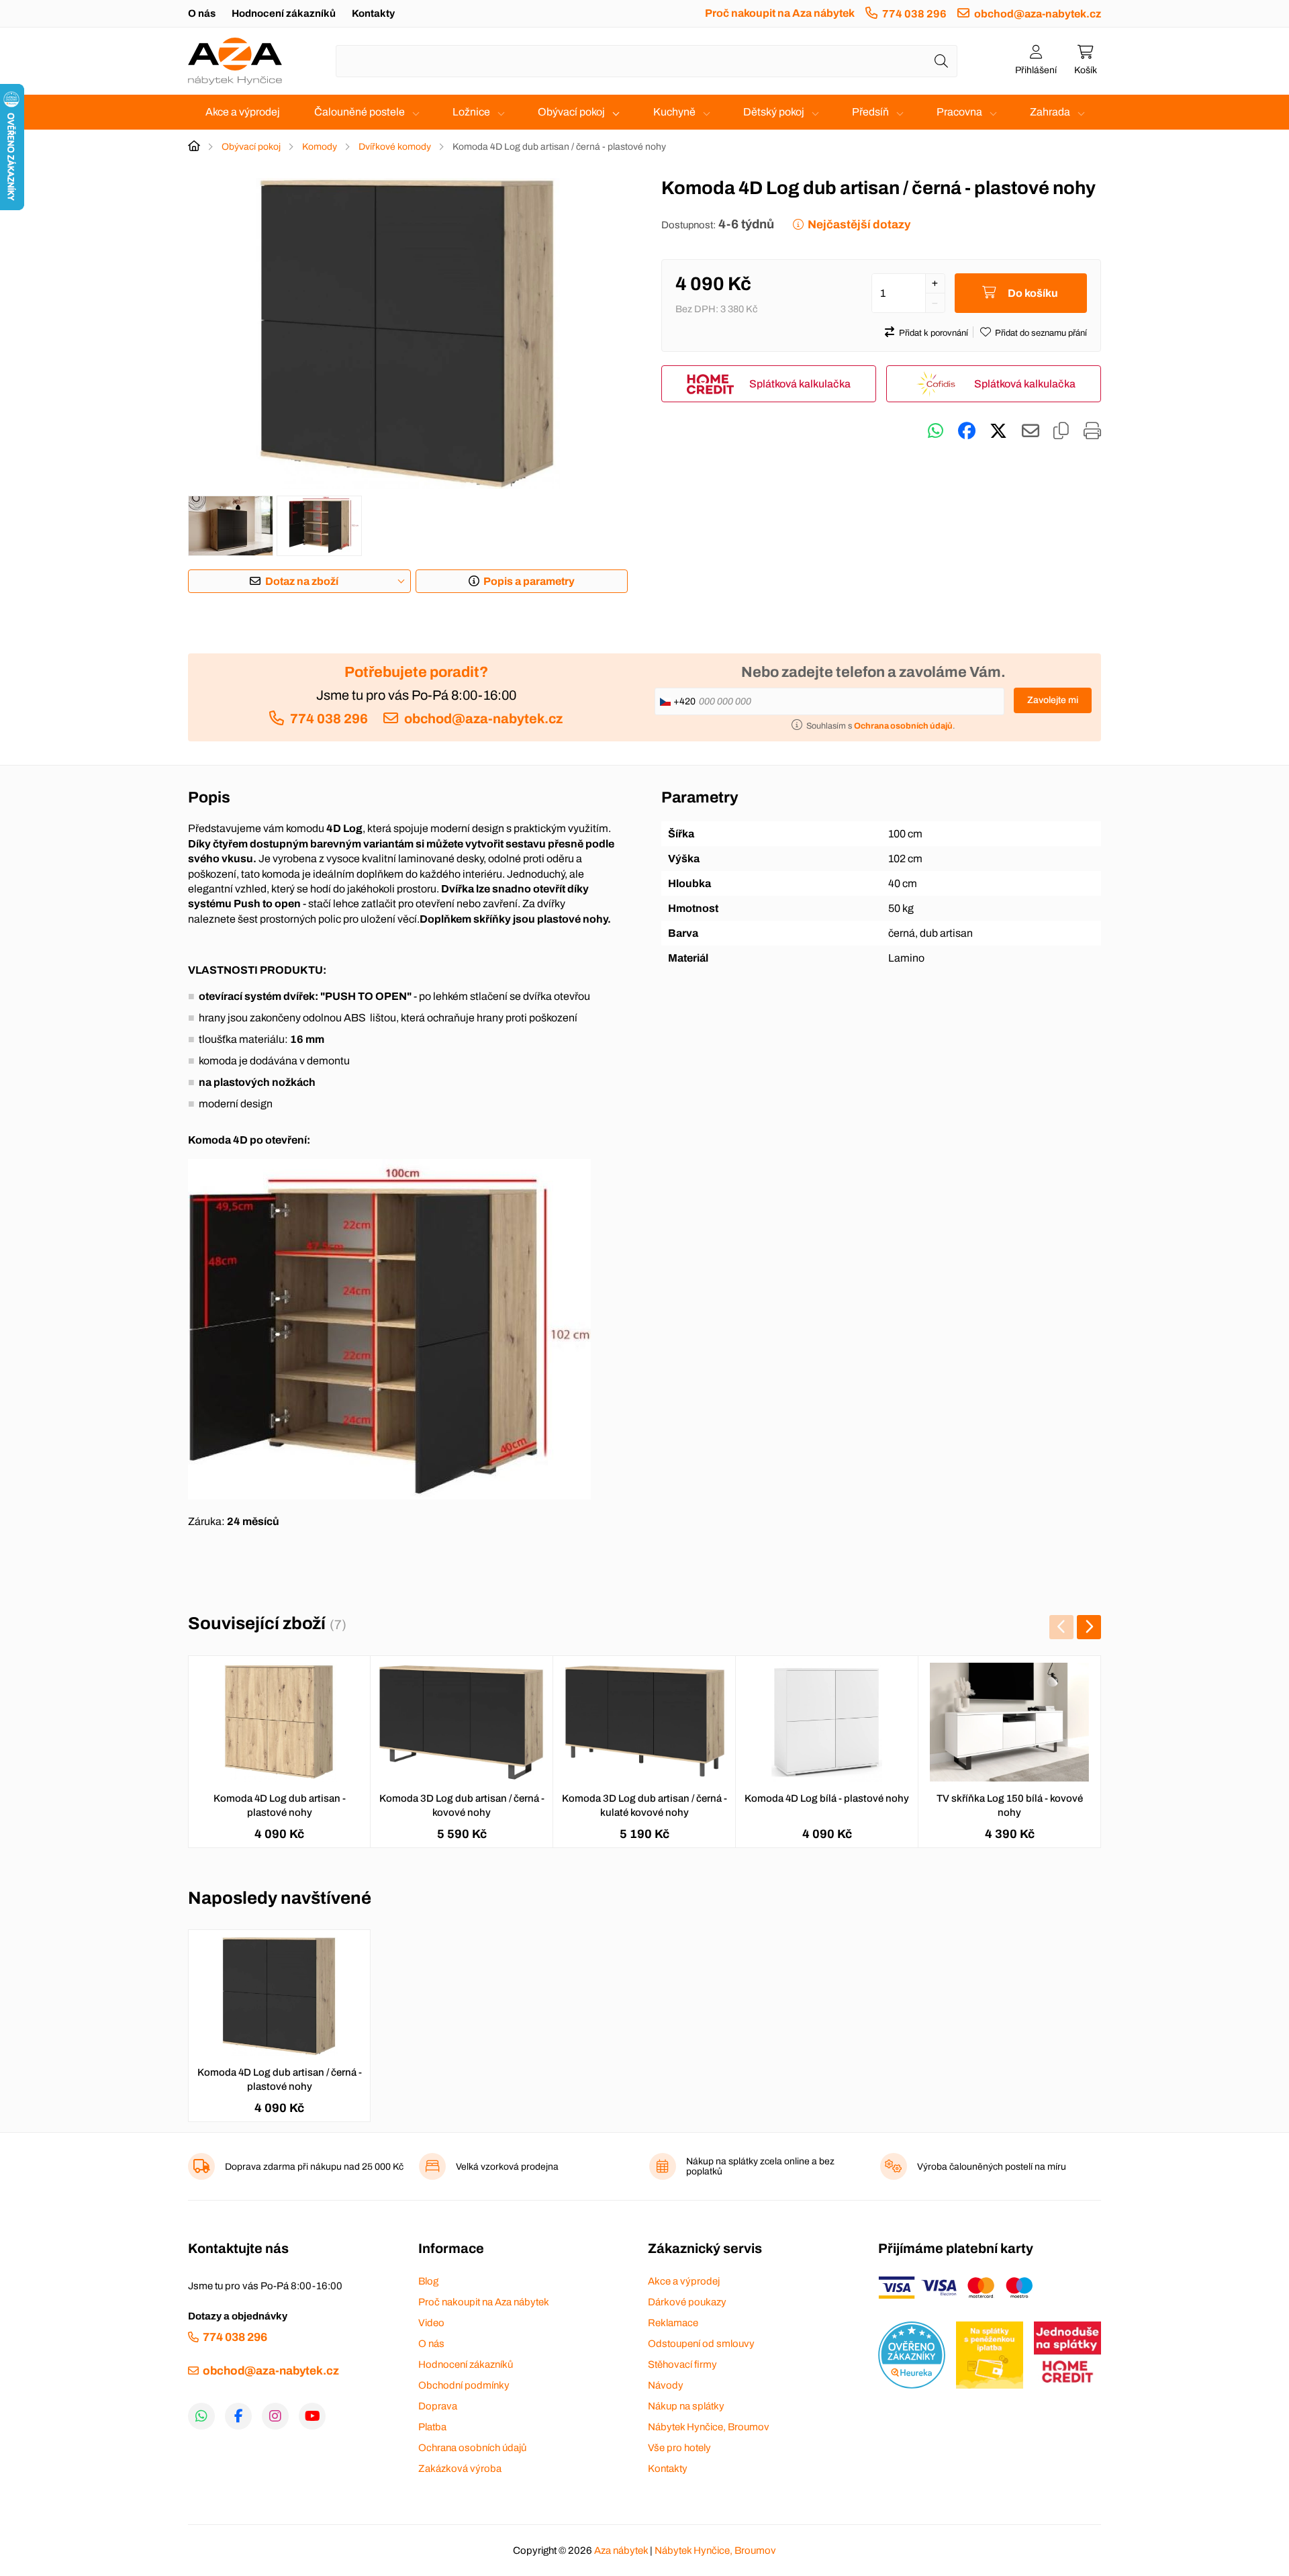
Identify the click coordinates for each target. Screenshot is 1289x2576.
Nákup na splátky (686, 2406)
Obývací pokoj (571, 112)
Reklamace (673, 2323)
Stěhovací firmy (682, 2364)
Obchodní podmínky (464, 2385)
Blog (428, 2281)
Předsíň (870, 112)
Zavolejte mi (1053, 700)
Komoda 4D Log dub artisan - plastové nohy (280, 1805)
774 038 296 (914, 14)
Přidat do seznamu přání (1041, 333)
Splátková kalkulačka (800, 384)
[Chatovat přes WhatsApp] (936, 431)
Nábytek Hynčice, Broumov (709, 2427)
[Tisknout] (1092, 431)
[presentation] (1061, 1627)
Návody (666, 2385)
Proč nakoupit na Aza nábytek (780, 13)
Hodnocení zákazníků (284, 13)
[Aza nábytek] (235, 61)
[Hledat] (941, 61)
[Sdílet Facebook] (967, 431)
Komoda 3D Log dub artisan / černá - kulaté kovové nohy (644, 1805)
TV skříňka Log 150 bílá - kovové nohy (1010, 1805)
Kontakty (373, 13)
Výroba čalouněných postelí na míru (992, 2167)
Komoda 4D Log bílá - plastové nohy (827, 1798)
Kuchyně (674, 112)
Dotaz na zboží (302, 581)
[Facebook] (238, 2416)
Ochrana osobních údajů (472, 2448)
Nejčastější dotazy (859, 225)
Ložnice (471, 112)
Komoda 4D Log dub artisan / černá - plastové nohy (280, 2079)
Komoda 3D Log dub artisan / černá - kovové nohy (462, 1805)
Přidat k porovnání (934, 333)
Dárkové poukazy (687, 2302)
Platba (432, 2427)
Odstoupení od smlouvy (701, 2344)
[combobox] (647, 61)
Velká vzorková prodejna (507, 2167)
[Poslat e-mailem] (1031, 431)
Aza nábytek (621, 2550)
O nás (202, 13)
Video (431, 2323)
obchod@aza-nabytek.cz (1038, 14)
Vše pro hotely (679, 2448)
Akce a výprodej (243, 112)
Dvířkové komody (395, 147)
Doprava (438, 2406)
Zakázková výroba (460, 2469)
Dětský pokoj (774, 112)
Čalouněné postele (360, 112)
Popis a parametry (529, 581)
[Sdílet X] (998, 431)
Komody (320, 147)
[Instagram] (275, 2416)
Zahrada (1050, 112)
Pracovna (959, 112)
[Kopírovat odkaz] (1061, 431)
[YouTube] (312, 2416)
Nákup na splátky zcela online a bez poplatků (760, 2166)
